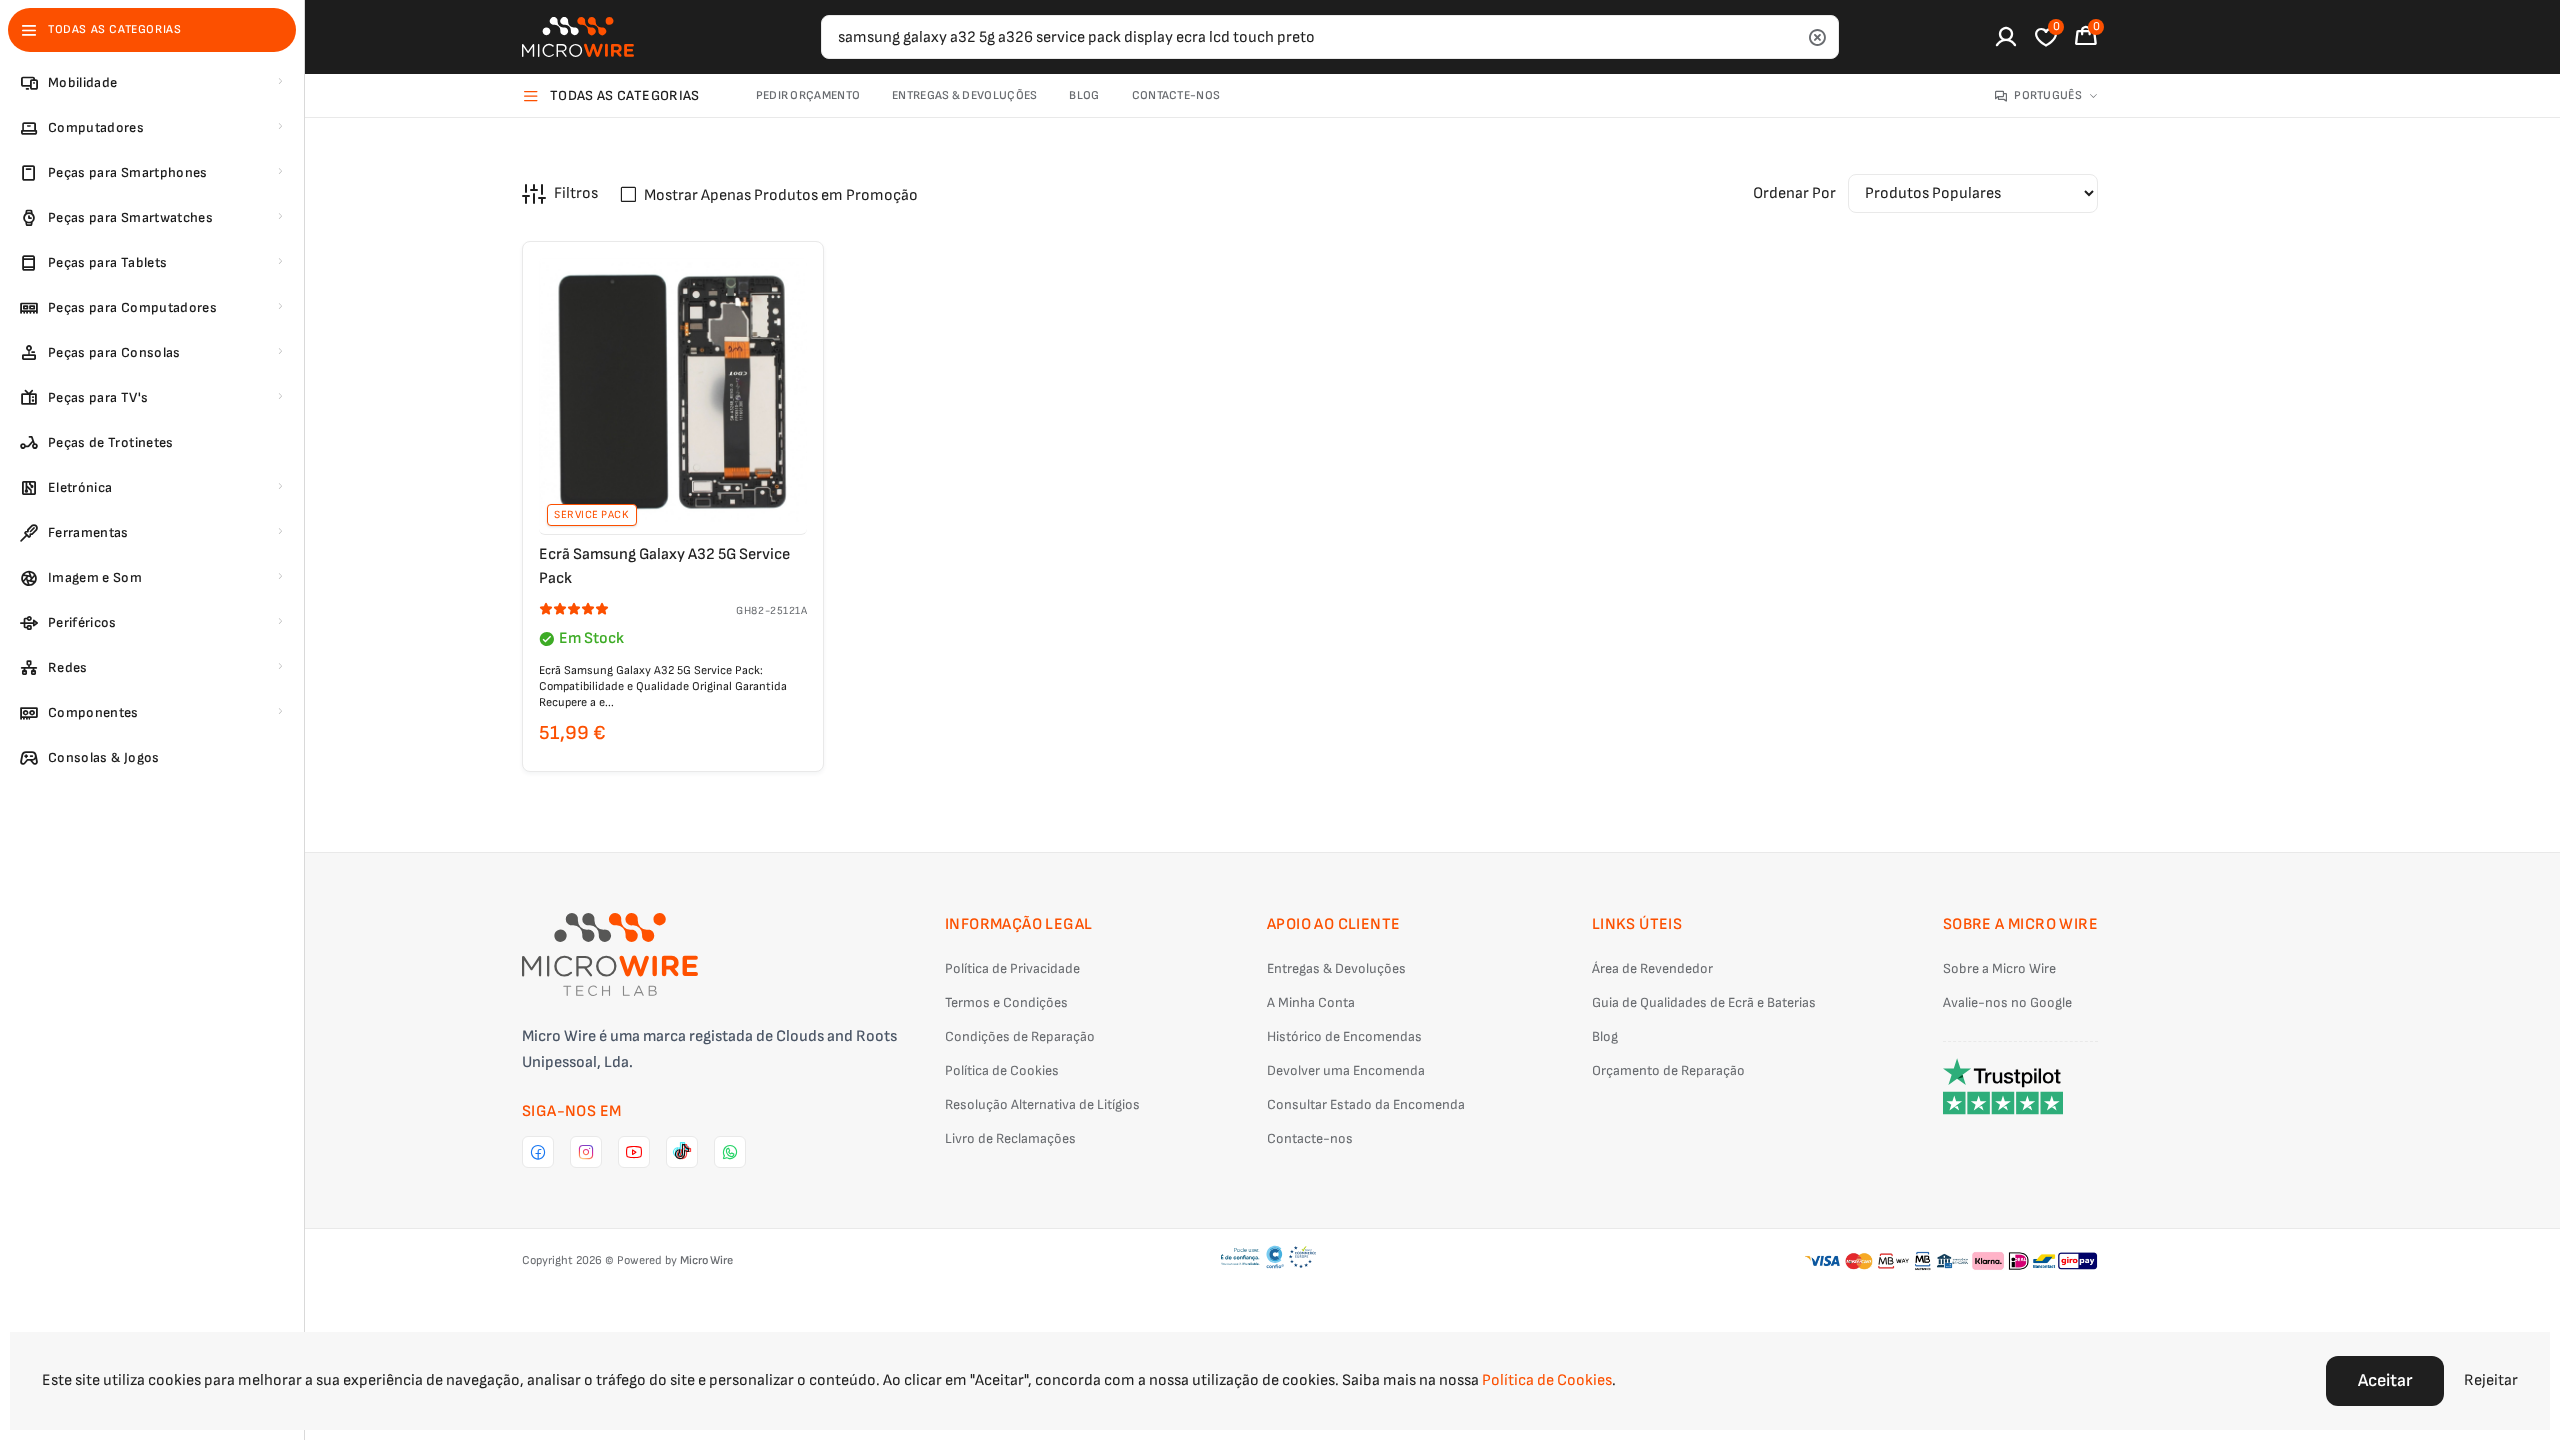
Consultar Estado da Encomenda (1366, 1104)
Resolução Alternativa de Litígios (1042, 1104)
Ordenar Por (1794, 193)
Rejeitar (2491, 1380)
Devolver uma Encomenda (1346, 1070)
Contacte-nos (1176, 95)
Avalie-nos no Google (2007, 1002)
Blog (1084, 95)
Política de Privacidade (1012, 968)
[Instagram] (586, 1152)
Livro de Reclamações (1010, 1138)
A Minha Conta (1311, 1002)
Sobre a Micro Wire (1999, 968)
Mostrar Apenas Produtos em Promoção (781, 195)
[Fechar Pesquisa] (1817, 37)
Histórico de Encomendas (1344, 1036)
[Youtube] (634, 1152)
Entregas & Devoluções (964, 95)
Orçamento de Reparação (1668, 1070)
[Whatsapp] (730, 1152)
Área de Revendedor (1652, 968)
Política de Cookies (1002, 1070)
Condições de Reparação (1020, 1036)
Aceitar (2385, 1380)
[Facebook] (538, 1152)
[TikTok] (682, 1152)
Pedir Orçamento (808, 95)
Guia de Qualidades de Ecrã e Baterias (1704, 1002)
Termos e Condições (1006, 1002)
